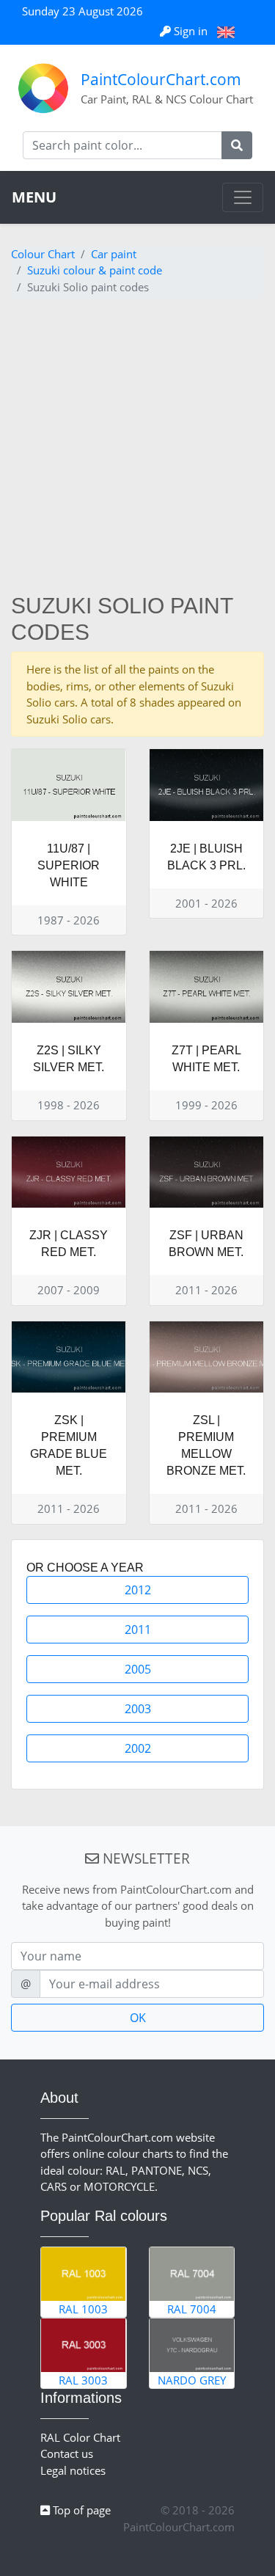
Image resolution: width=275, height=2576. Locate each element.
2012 (138, 1590)
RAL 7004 (192, 2309)
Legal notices (73, 2470)
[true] (237, 145)
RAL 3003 (83, 2380)
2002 (138, 1748)
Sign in (191, 31)
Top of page (80, 2510)
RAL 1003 (83, 2309)
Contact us (67, 2453)
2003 (138, 1709)
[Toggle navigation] (243, 197)
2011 (138, 1630)
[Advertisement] (137, 448)
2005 (138, 1669)
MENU (34, 197)
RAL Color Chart (80, 2437)
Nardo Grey (192, 2380)
